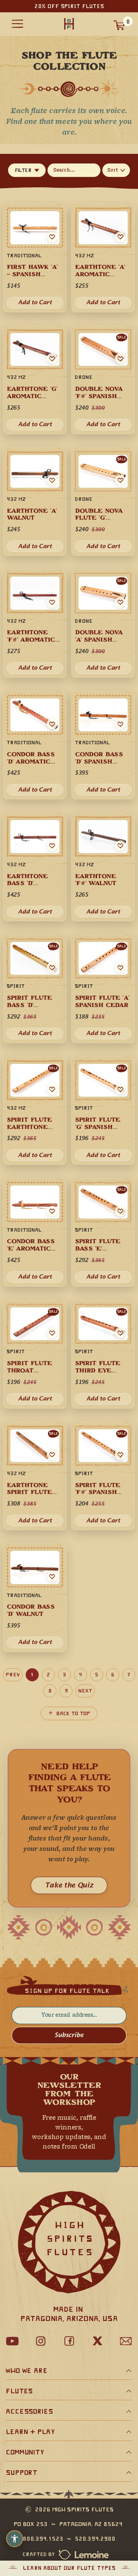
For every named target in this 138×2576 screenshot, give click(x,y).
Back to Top (73, 1713)
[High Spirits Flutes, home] (69, 24)
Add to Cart (35, 1277)
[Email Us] (126, 2341)
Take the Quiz (69, 1886)
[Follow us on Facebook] (69, 2341)
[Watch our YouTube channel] (12, 2341)
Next (85, 1691)
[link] (35, 1232)
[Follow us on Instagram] (41, 2341)
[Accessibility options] (15, 2539)
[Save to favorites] (52, 1211)
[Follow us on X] (97, 2341)
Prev (13, 1675)
